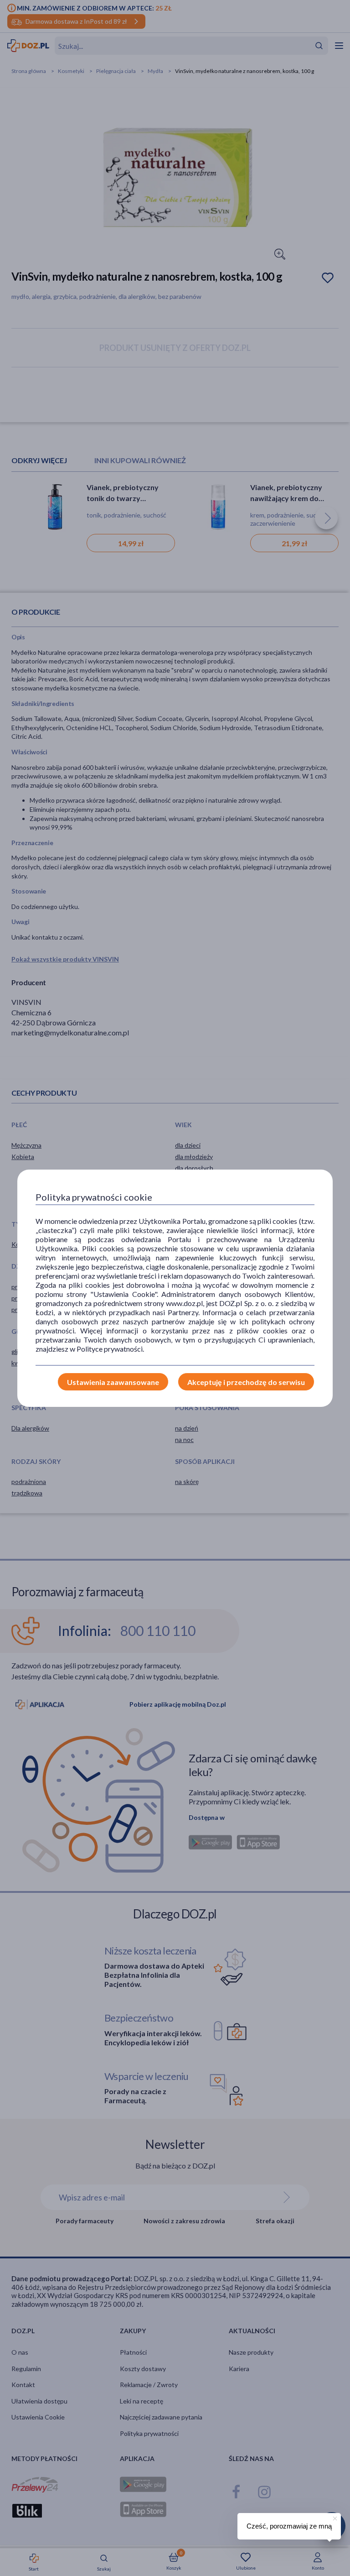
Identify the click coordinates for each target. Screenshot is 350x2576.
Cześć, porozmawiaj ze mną (289, 2526)
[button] (334, 2517)
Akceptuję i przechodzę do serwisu (246, 1382)
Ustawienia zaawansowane (113, 1382)
